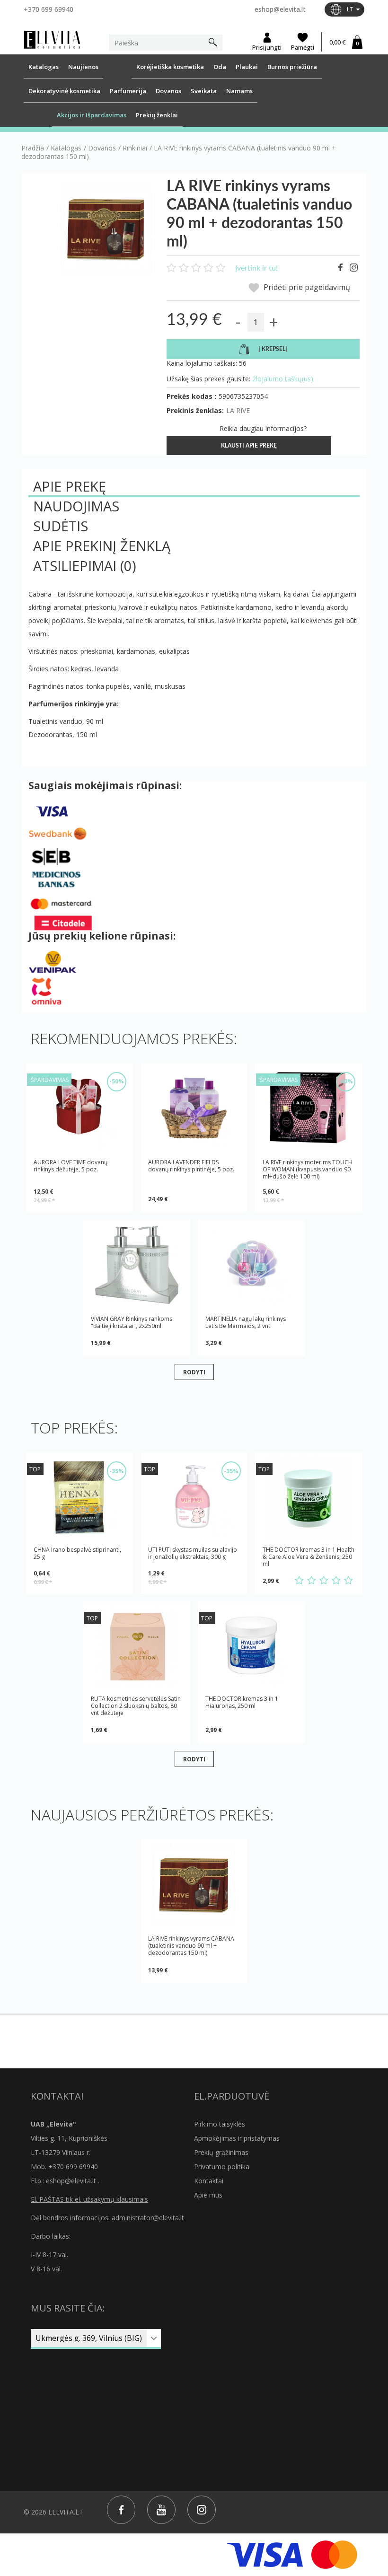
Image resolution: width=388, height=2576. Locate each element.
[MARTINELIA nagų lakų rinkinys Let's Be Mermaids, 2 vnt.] (251, 1265)
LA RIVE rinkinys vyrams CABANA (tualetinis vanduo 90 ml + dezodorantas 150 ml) (191, 1946)
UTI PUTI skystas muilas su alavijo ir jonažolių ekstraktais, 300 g (193, 1553)
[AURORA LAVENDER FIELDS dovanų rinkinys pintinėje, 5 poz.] (194, 1108)
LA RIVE (238, 410)
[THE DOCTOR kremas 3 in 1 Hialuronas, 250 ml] (251, 1647)
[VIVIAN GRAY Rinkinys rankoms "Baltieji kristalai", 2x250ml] (137, 1265)
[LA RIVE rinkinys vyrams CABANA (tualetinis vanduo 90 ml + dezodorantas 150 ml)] (194, 1885)
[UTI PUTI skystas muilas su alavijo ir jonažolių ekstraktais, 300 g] (194, 1498)
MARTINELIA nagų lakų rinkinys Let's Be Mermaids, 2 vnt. (246, 1322)
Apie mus (208, 2195)
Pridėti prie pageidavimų (306, 287)
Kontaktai (209, 2181)
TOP (35, 1469)
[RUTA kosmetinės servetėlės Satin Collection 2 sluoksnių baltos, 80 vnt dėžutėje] (137, 1647)
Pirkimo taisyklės (220, 2124)
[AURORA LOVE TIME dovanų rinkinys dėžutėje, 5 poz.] (79, 1108)
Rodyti (194, 1372)
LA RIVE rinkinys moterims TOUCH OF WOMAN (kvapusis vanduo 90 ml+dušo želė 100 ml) (308, 1169)
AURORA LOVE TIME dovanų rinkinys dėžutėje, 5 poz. (71, 1166)
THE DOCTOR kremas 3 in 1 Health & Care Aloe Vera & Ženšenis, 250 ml (309, 1557)
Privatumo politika (222, 2167)
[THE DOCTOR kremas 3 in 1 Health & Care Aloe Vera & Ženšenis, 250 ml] (309, 1498)
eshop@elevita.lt (280, 9)
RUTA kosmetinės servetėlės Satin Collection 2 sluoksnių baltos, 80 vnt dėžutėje (136, 1706)
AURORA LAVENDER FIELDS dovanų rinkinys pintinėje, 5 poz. (191, 1166)
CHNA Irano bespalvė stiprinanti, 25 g (77, 1553)
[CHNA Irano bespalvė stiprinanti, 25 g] (79, 1498)
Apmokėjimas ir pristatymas (237, 2138)
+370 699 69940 (48, 9)
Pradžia (33, 148)
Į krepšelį (273, 349)
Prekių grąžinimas (221, 2152)
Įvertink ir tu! (256, 268)
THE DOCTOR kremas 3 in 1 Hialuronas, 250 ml (242, 1702)
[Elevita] (52, 39)
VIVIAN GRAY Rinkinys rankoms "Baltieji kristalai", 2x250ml (132, 1322)
